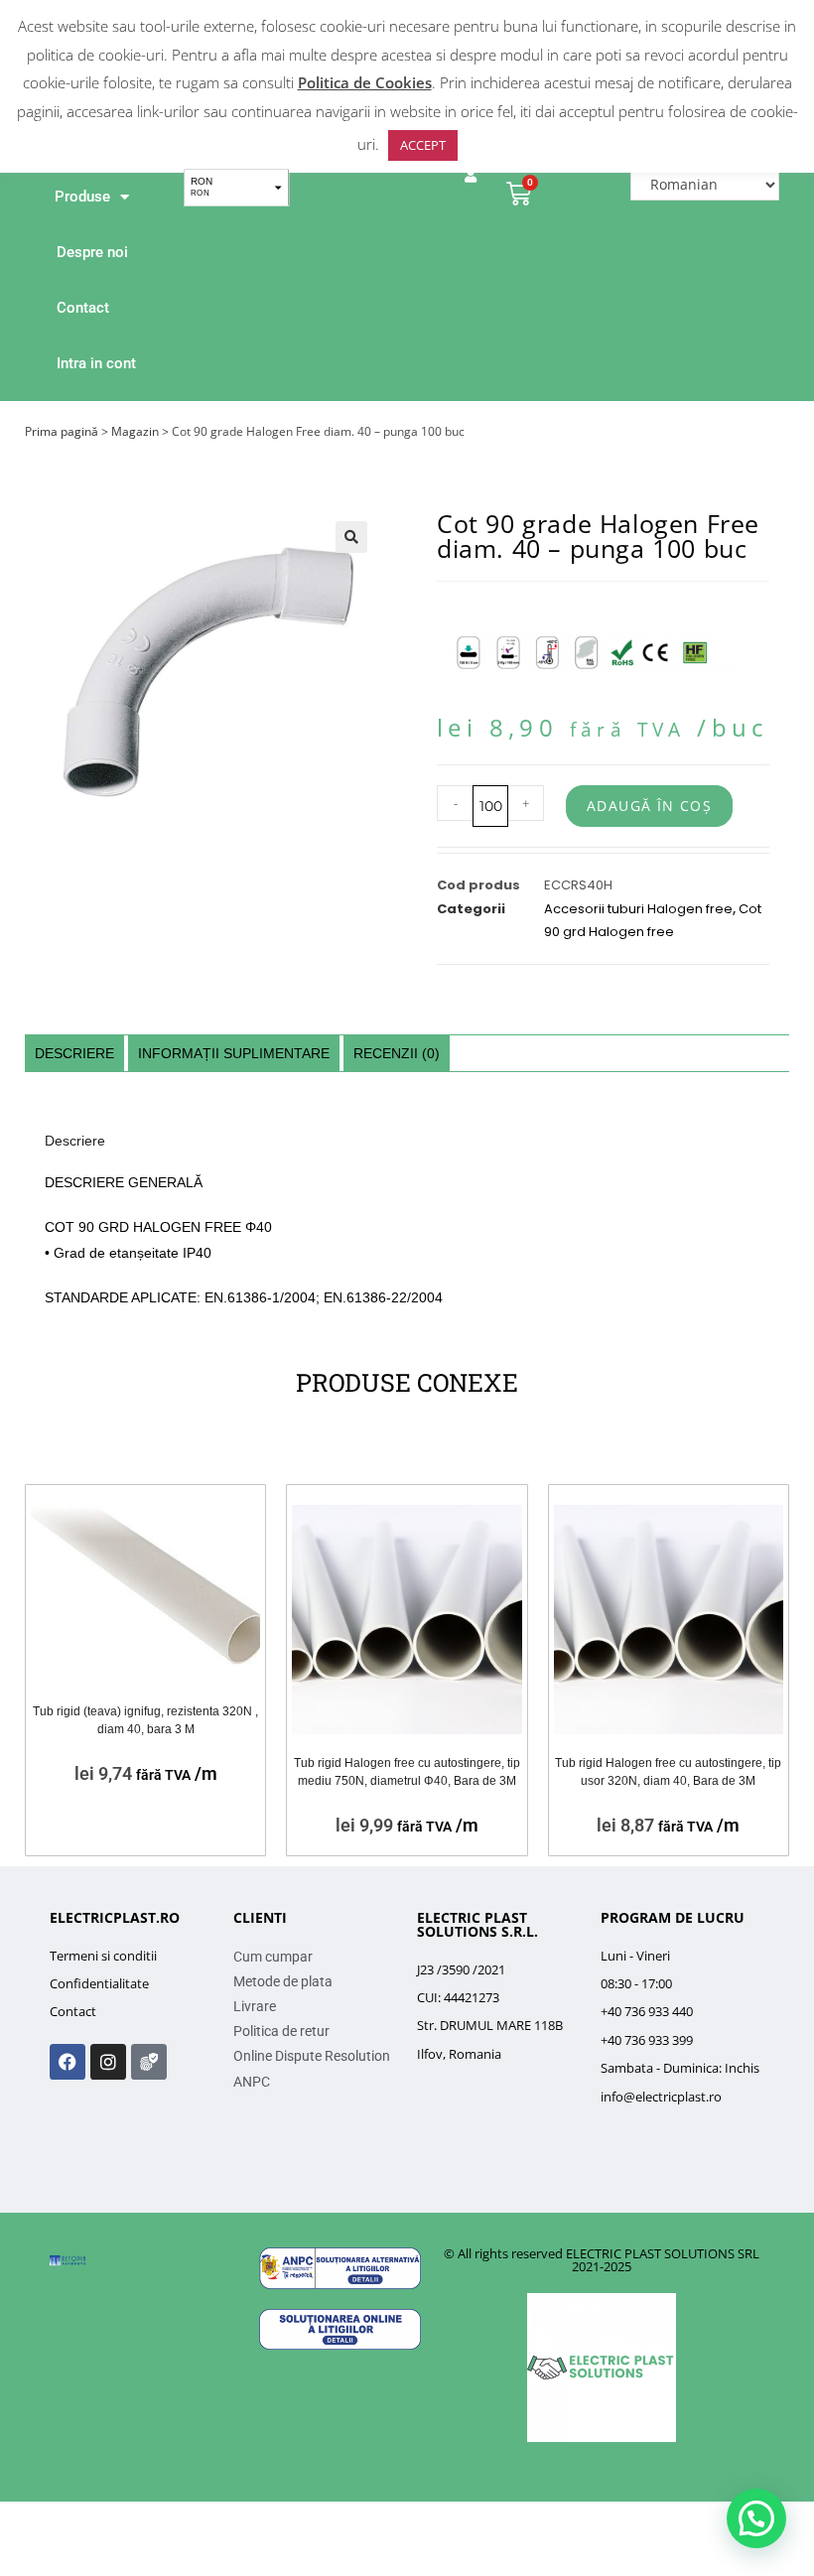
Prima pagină (62, 431)
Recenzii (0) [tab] (397, 1053)
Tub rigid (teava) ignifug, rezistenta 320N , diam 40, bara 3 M (145, 1720)
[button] (351, 537)
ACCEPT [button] (423, 145)
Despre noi (92, 252)
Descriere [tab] (74, 1053)
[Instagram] (108, 2062)
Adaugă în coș (649, 806)
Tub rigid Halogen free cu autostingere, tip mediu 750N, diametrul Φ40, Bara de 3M (407, 1772)
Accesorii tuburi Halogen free (638, 909)
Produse (82, 197)
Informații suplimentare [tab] (234, 1053)
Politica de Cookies (365, 82)
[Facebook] (68, 2062)
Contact (83, 308)
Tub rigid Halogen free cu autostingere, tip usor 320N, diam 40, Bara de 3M (668, 1772)
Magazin (135, 431)
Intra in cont (96, 363)
